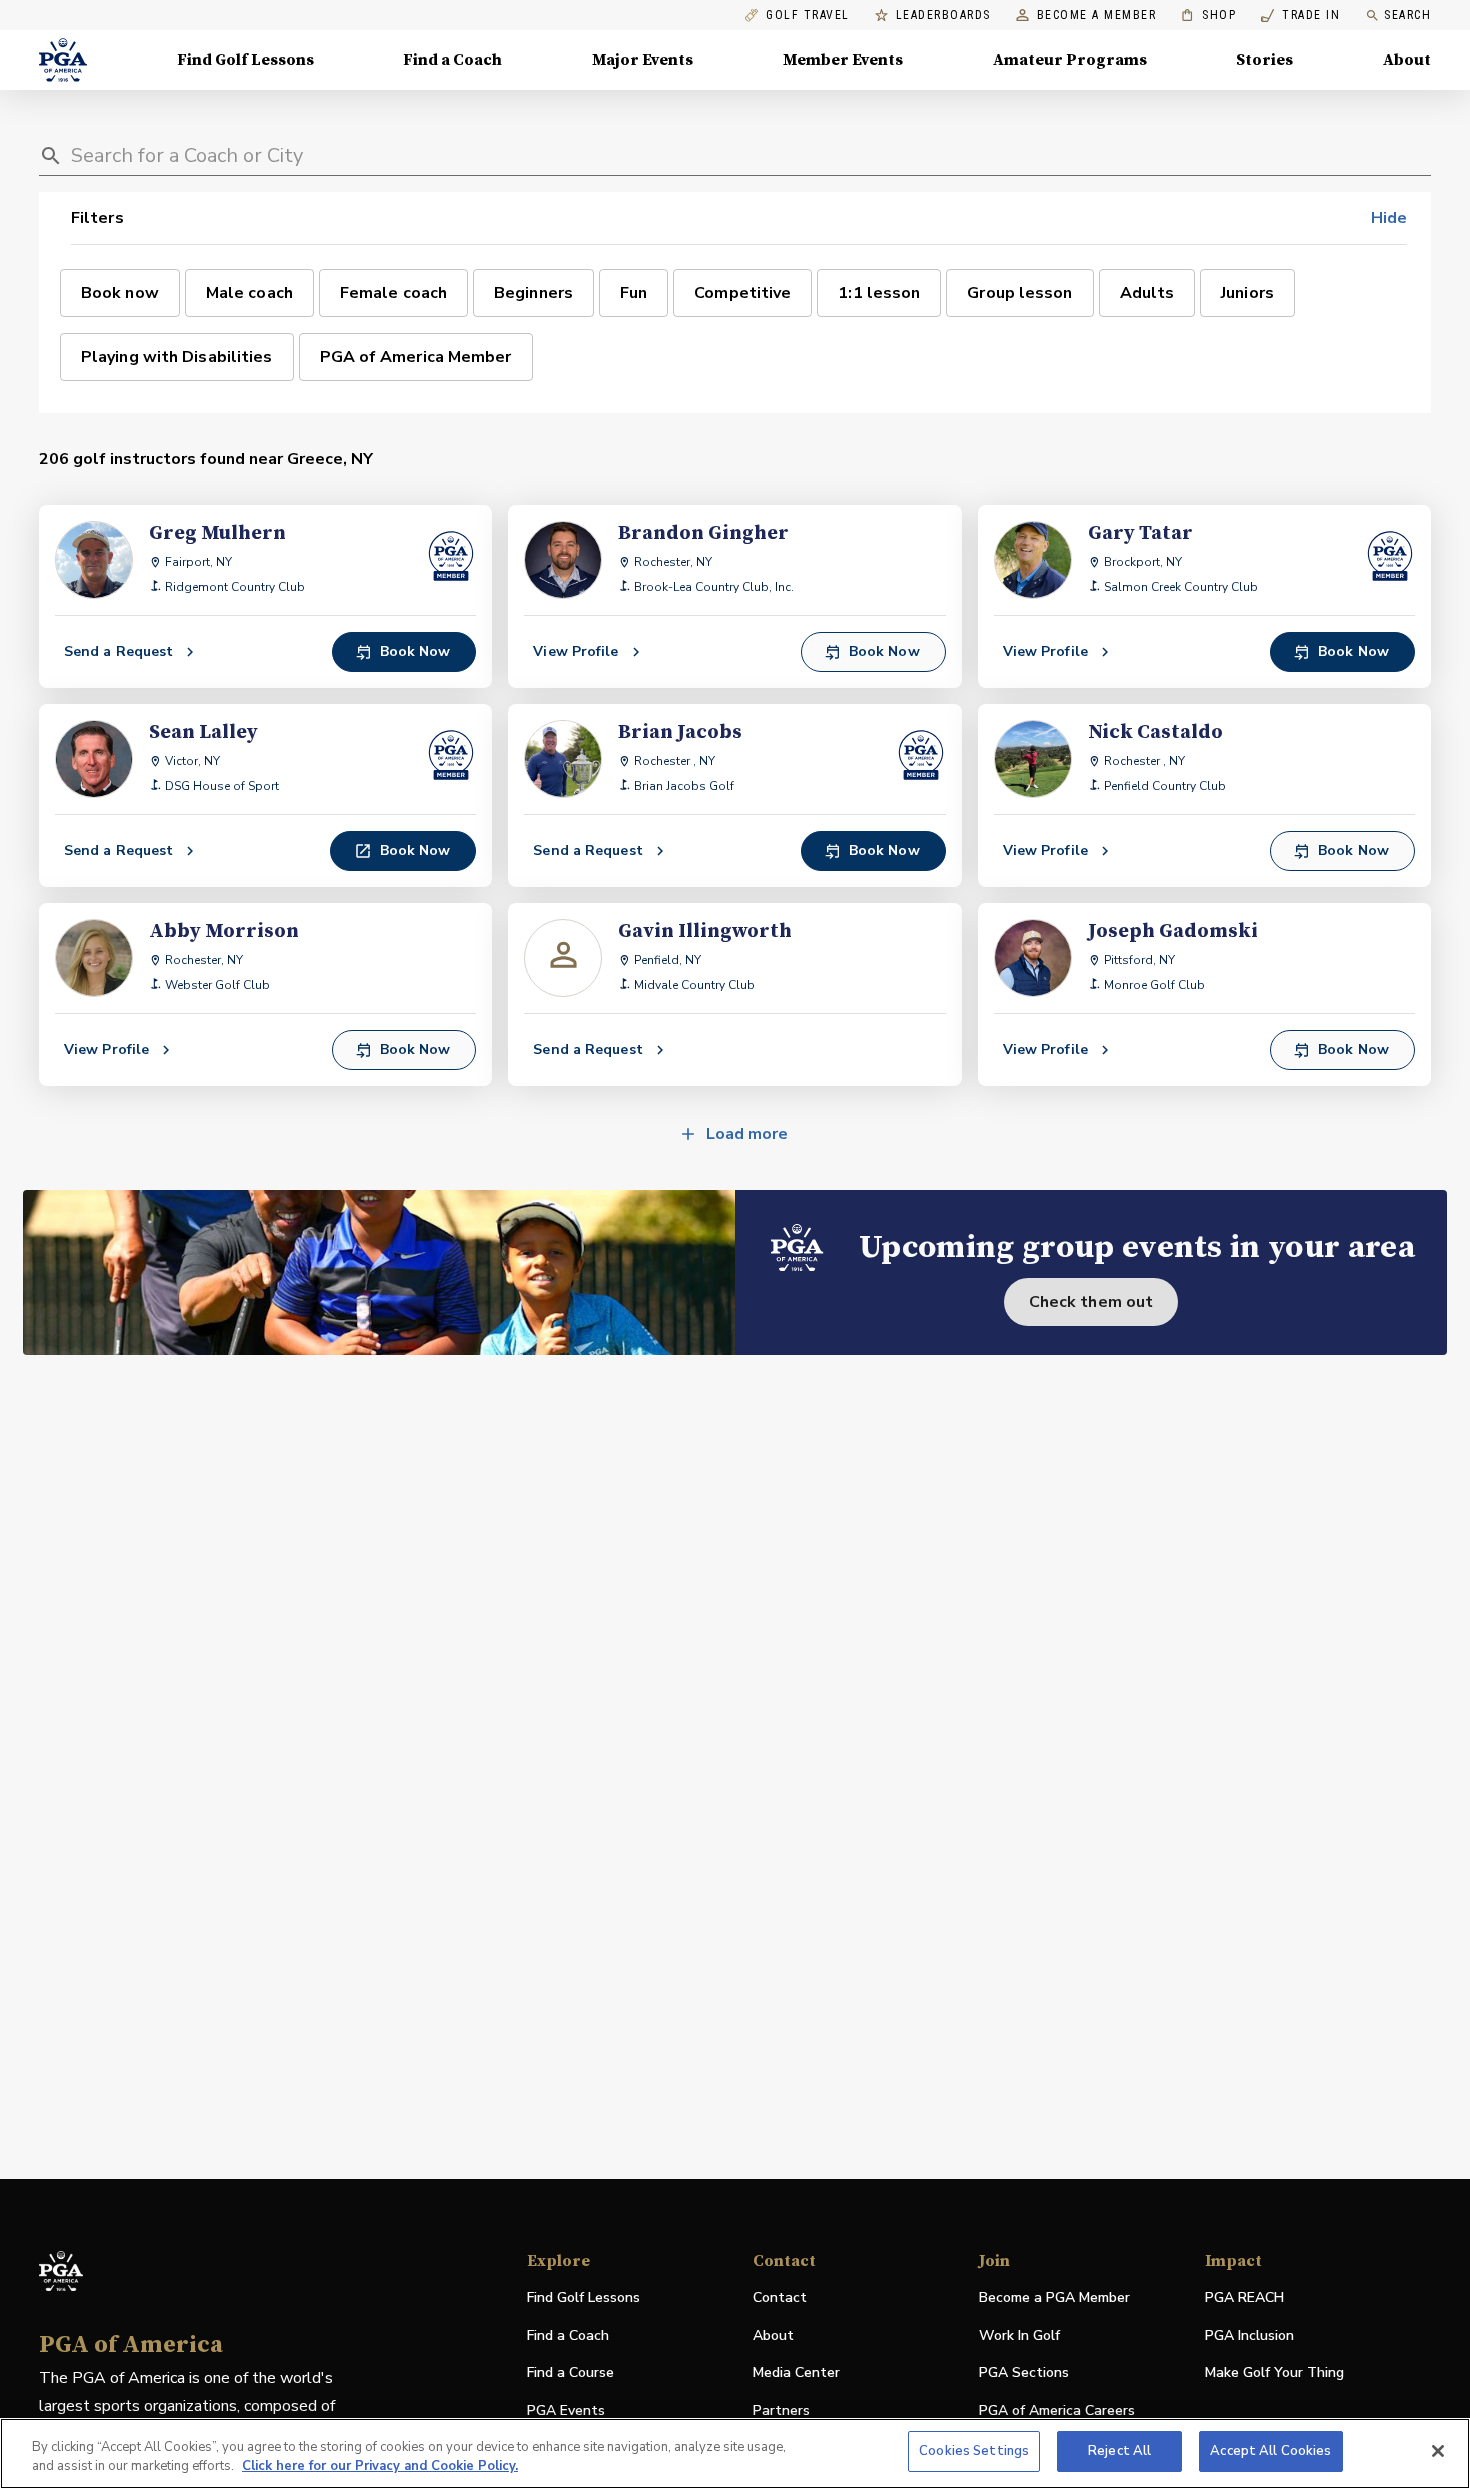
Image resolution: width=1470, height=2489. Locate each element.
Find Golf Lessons (245, 60)
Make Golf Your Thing (1274, 2373)
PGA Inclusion (1249, 2335)
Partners (781, 2410)
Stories (1264, 60)
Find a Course (570, 2372)
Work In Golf (1019, 2335)
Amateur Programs (1070, 60)
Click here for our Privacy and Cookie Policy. (380, 2467)
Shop (1208, 15)
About (1407, 60)
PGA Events (566, 2410)
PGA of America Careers (1057, 2411)
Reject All (1119, 2451)
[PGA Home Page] (63, 60)
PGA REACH (1244, 2298)
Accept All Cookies (1270, 2451)
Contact (780, 2297)
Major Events (642, 60)
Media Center (796, 2373)
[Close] (1438, 2451)
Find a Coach (452, 60)
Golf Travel (808, 15)
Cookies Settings (974, 2451)
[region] (735, 2453)
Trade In (1300, 15)
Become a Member (1097, 15)
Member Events (843, 60)
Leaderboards (943, 15)
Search (1407, 15)
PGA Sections (1024, 2372)
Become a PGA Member (1054, 2297)
